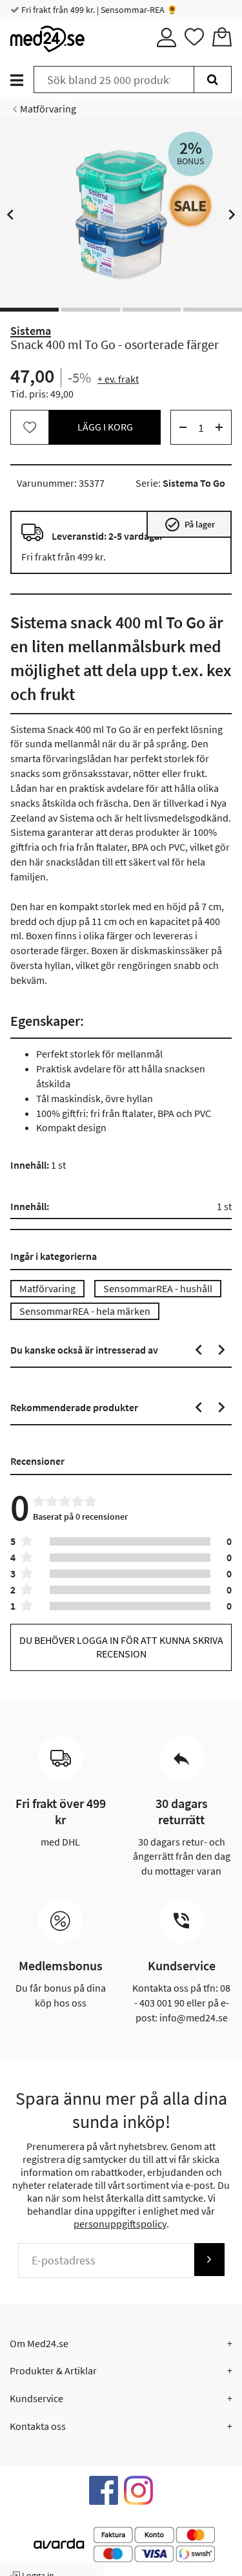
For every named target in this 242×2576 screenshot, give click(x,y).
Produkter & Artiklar (53, 2370)
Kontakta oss (38, 2426)
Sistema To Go (194, 483)
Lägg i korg (105, 427)
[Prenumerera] (209, 2260)
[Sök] (213, 80)
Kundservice (36, 2398)
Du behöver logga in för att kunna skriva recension (121, 1647)
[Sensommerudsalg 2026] (190, 206)
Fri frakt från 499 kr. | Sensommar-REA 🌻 (98, 10)
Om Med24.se (39, 2343)
